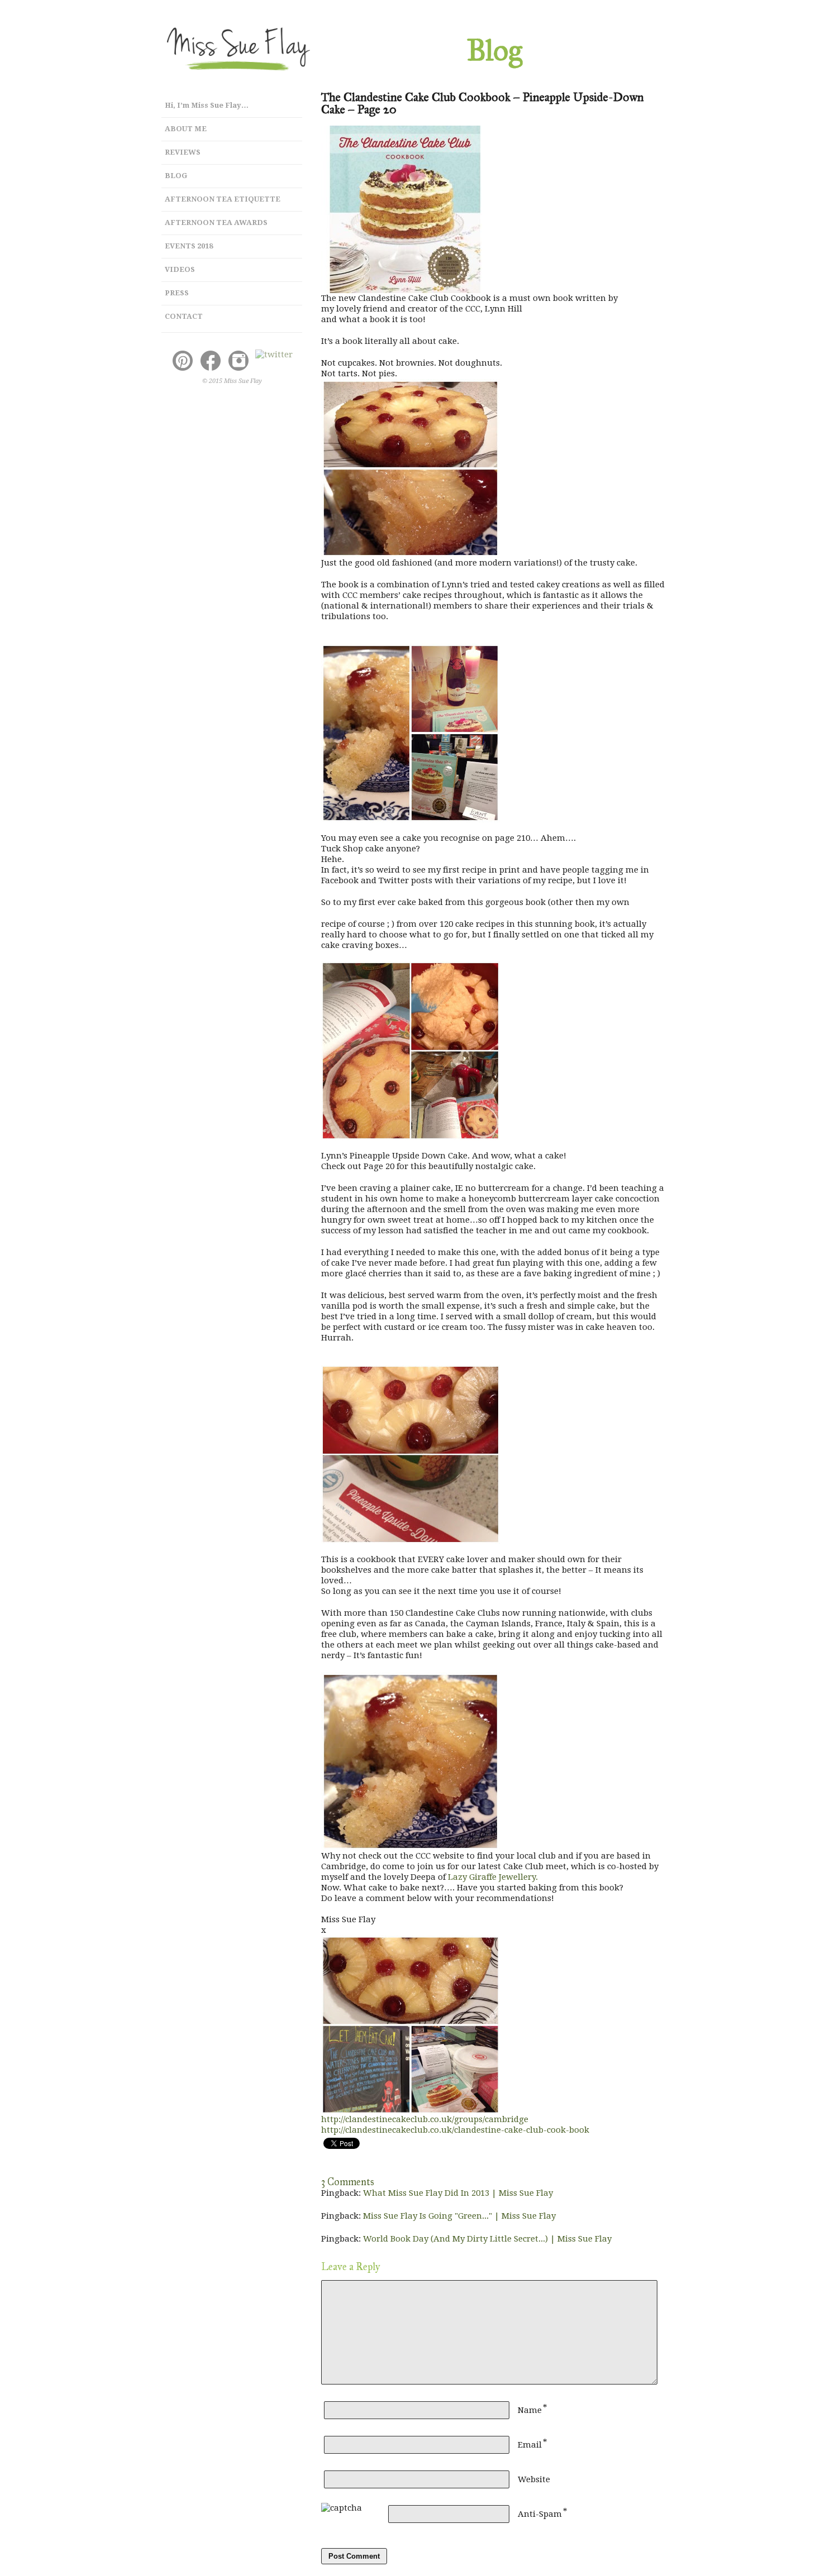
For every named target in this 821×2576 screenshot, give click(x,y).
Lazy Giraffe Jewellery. (493, 1877)
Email (530, 2445)
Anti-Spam (540, 2514)
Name (530, 2410)
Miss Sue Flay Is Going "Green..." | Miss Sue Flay (459, 2216)
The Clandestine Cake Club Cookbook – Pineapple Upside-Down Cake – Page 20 (483, 103)
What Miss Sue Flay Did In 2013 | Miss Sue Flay (458, 2193)
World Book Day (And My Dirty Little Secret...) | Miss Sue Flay (487, 2239)
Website (534, 2479)
